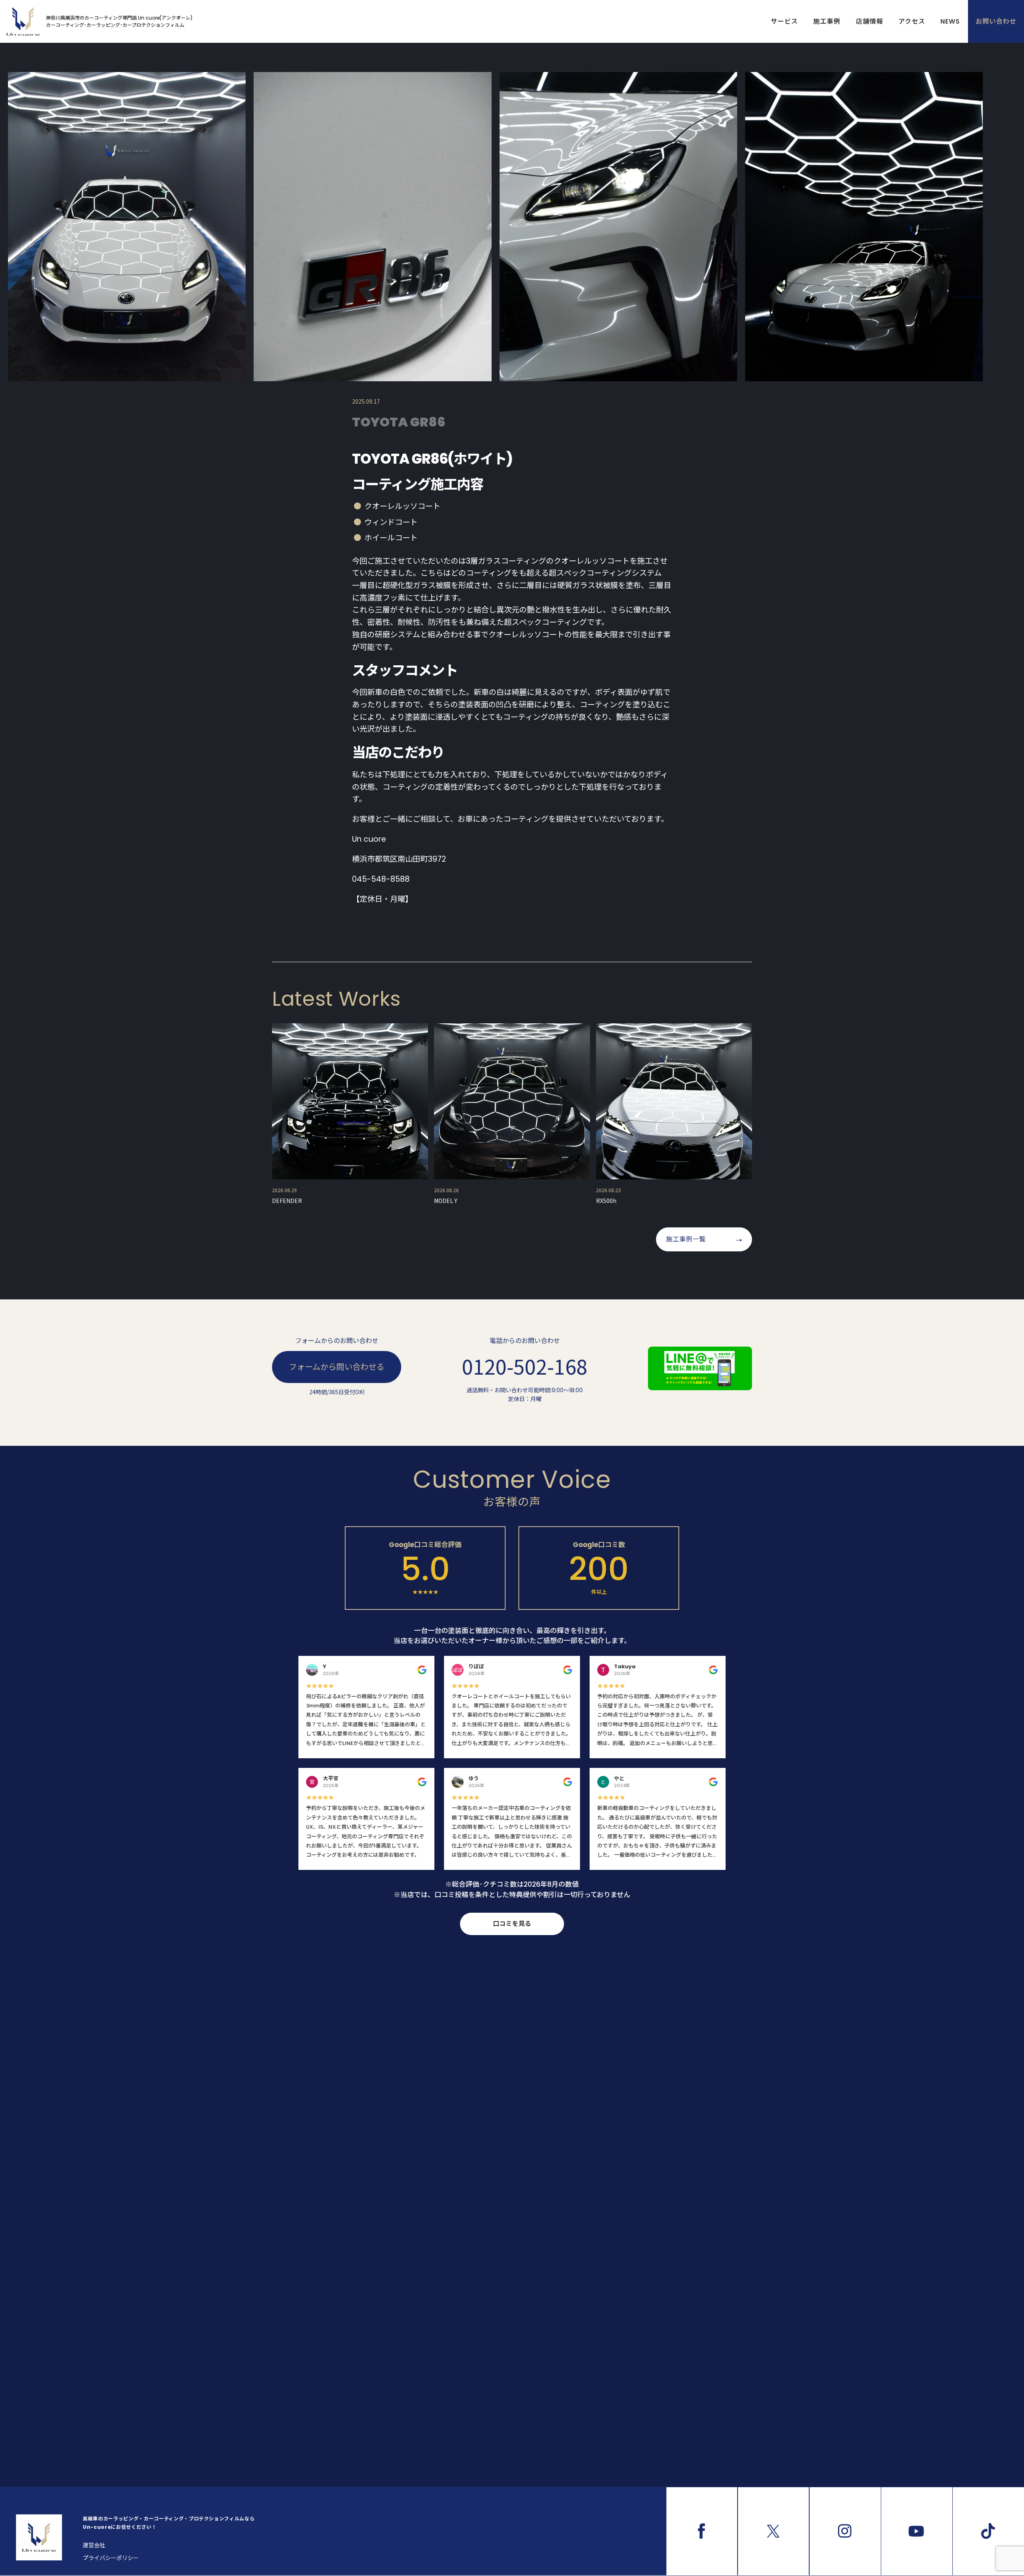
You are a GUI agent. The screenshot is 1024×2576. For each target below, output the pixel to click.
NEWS (950, 21)
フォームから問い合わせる (337, 1367)
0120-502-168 (525, 1366)
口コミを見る (512, 1924)
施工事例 (827, 21)
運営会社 (94, 2545)
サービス (784, 21)
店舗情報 (870, 21)
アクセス (912, 21)
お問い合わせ (996, 21)
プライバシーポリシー (111, 2558)
